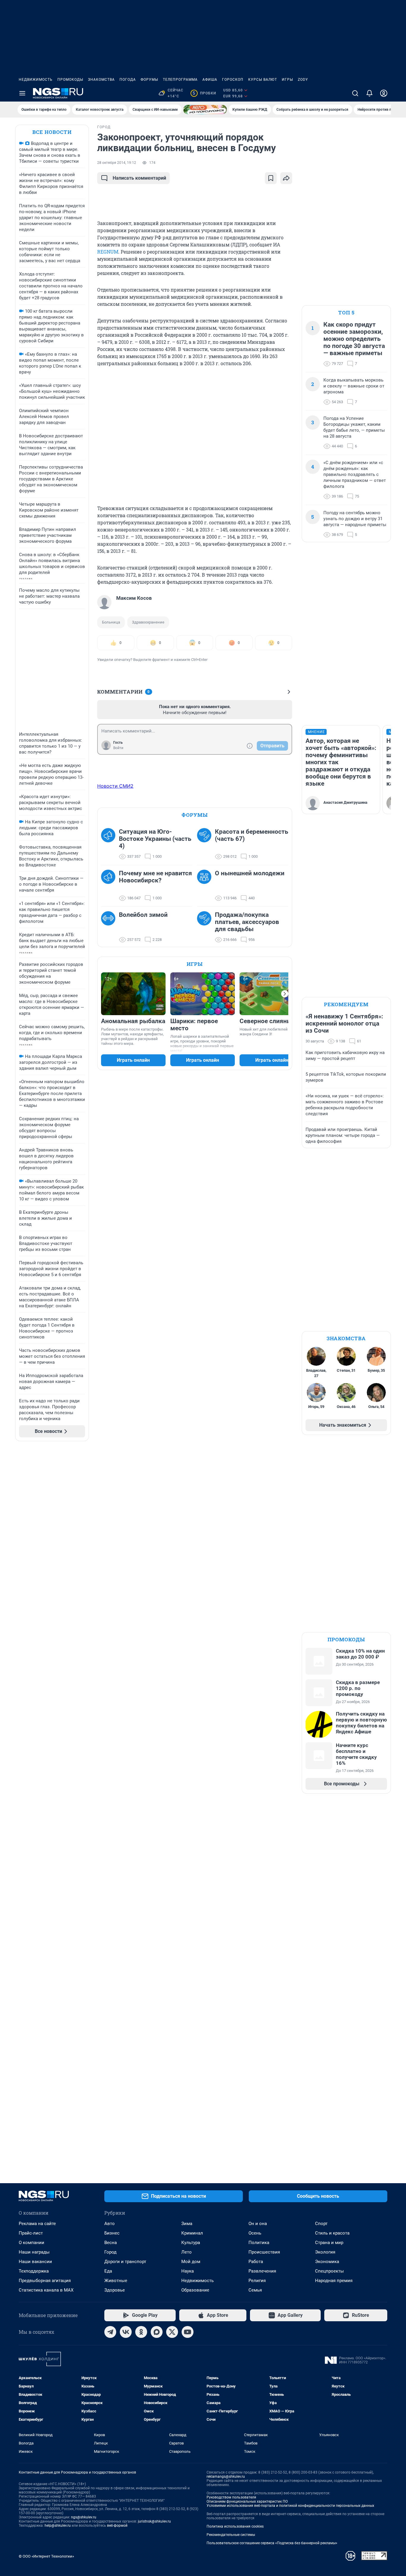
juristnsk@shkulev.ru (154, 2521)
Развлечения (262, 2271)
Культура (191, 2243)
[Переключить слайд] (285, 994)
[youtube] (188, 2332)
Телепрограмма (180, 80)
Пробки (204, 93)
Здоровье (115, 2290)
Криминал (192, 2233)
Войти (118, 748)
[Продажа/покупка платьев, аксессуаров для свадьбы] (206, 927)
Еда (108, 2271)
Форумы (149, 80)
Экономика (327, 2262)
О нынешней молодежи (250, 873)
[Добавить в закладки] (271, 178)
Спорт (321, 2224)
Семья (255, 2290)
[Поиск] (355, 93)
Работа (256, 2262)
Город (110, 2252)
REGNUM (108, 252)
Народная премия (334, 2281)
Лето (187, 2252)
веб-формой (117, 2526)
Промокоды (70, 80)
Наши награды (34, 2252)
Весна (111, 2243)
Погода (128, 80)
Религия (257, 2281)
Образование (195, 2290)
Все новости (52, 132)
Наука (188, 2271)
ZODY (303, 80)
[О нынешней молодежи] (206, 886)
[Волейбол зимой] (110, 927)
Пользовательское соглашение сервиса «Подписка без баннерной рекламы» (272, 2543)
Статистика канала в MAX (46, 2290)
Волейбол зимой (143, 915)
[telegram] (110, 2332)
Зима (187, 2224)
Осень (255, 2233)
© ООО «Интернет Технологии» (46, 2556)
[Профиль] (384, 93)
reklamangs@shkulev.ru (226, 2477)
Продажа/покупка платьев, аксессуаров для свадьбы (247, 922)
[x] (172, 2332)
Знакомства (101, 80)
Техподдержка (34, 2271)
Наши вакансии (35, 2262)
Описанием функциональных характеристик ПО (247, 2501)
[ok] (141, 2332)
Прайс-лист (31, 2233)
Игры (287, 80)
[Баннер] (205, 110)
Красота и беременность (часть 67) (252, 835)
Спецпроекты (329, 2271)
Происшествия (264, 2252)
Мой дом (191, 2262)
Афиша (210, 80)
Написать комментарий (139, 178)
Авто (110, 2224)
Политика (259, 2243)
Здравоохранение (148, 622)
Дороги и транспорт (125, 2262)
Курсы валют (263, 80)
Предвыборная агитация (45, 2281)
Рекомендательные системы (231, 2535)
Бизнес (112, 2233)
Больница (111, 622)
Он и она (258, 2224)
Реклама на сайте (37, 2224)
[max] (157, 2332)
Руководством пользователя (231, 2497)
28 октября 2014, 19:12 (117, 163)
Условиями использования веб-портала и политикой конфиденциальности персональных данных (290, 2506)
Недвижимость (36, 80)
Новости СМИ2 (115, 786)
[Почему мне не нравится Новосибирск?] (110, 886)
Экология (325, 2252)
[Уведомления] (369, 93)
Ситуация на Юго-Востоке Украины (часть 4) (155, 839)
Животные (116, 2281)
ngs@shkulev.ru (84, 2517)
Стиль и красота (332, 2233)
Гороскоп (233, 80)
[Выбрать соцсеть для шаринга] (286, 178)
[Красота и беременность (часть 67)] (206, 844)
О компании (32, 2243)
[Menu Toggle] (22, 93)
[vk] (126, 2332)
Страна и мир (329, 2243)
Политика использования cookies (235, 2526)
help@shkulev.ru (58, 2526)
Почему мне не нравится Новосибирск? (155, 877)
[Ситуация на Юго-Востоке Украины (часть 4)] (110, 844)
